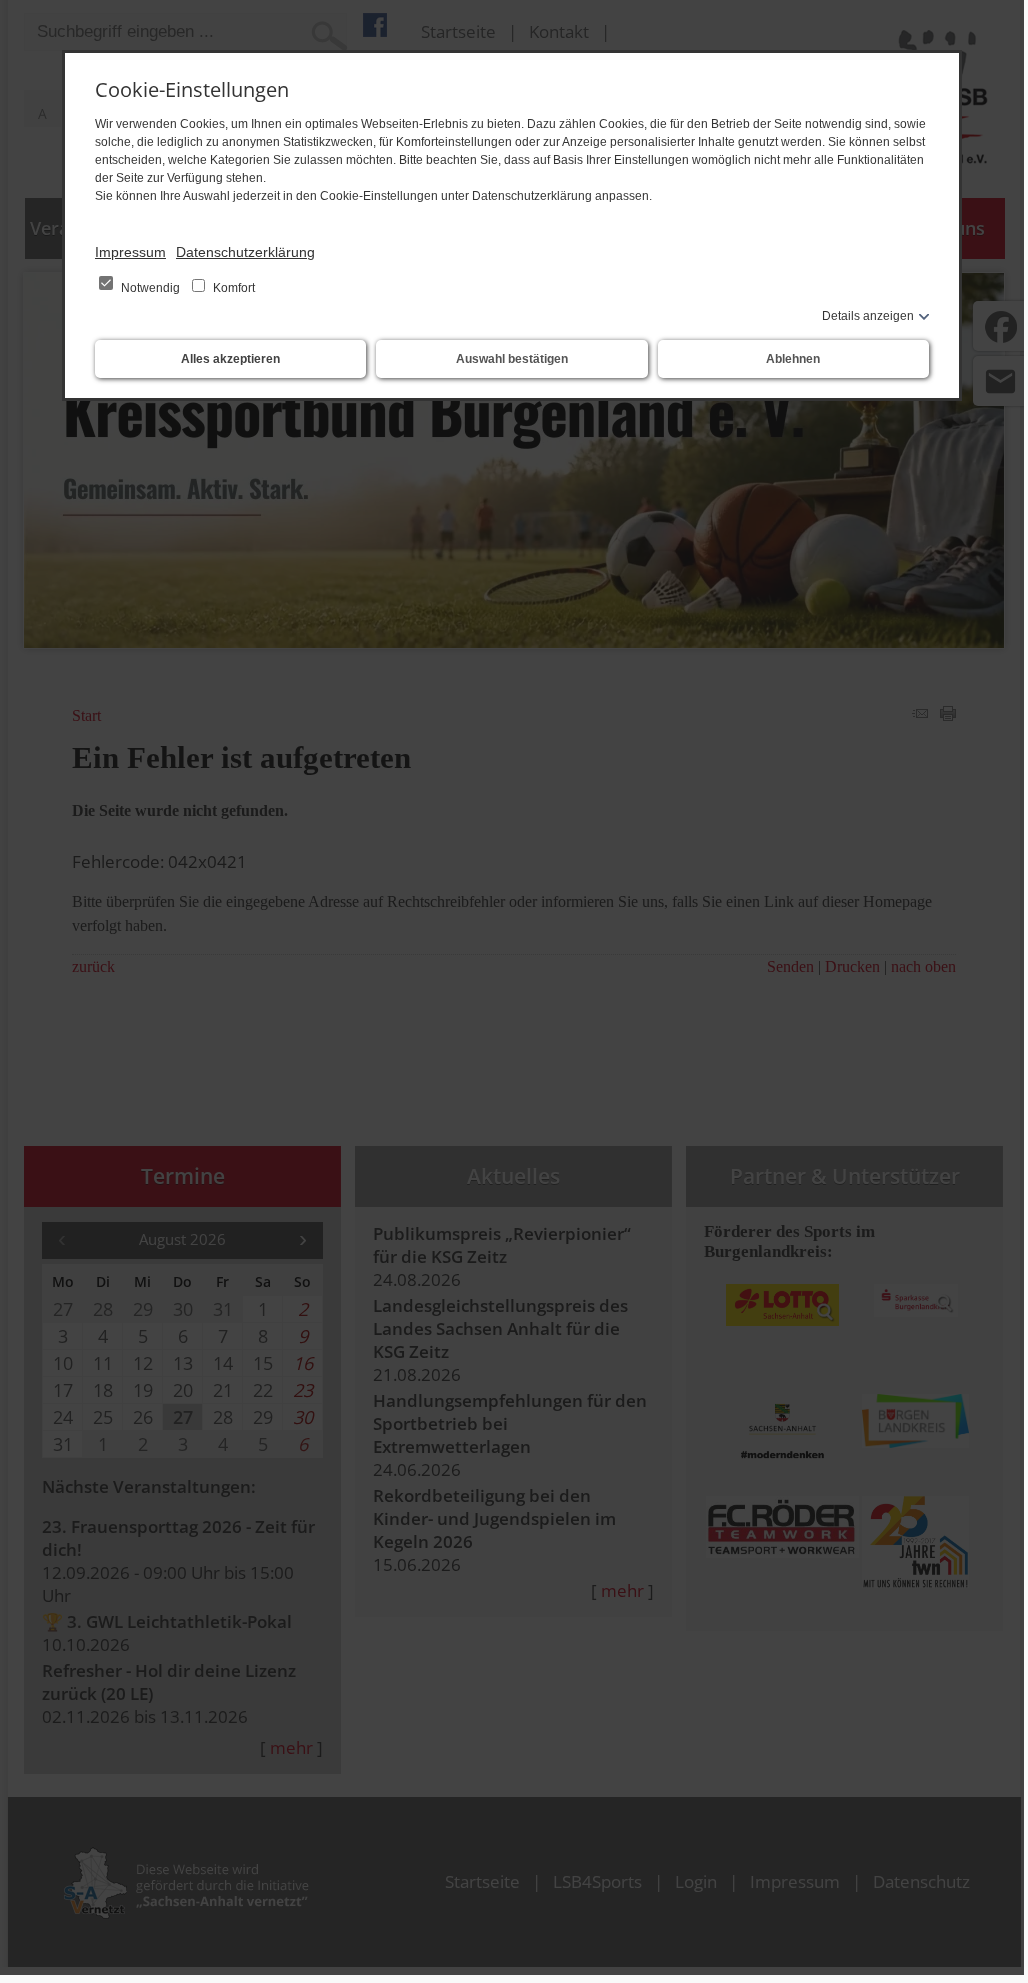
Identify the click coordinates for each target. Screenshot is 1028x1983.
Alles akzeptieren (230, 359)
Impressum (130, 252)
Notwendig (150, 288)
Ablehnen (793, 359)
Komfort (232, 288)
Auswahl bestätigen (512, 359)
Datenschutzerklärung (245, 252)
